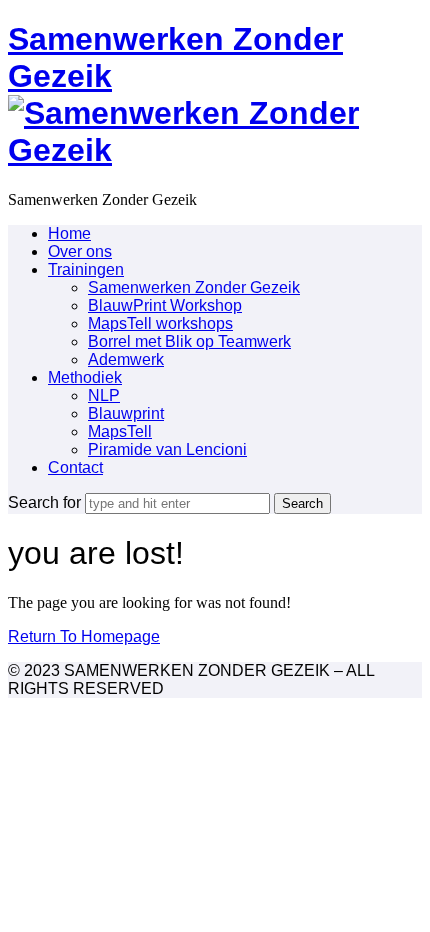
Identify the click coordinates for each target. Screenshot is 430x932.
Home (69, 233)
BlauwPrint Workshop (165, 305)
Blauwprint (126, 413)
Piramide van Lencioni (167, 449)
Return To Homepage (84, 636)
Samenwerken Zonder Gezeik (194, 287)
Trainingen (86, 269)
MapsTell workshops (160, 323)
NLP (104, 395)
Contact (75, 467)
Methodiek (85, 377)
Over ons (80, 251)
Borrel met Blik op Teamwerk (189, 341)
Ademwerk (126, 359)
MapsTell (120, 431)
